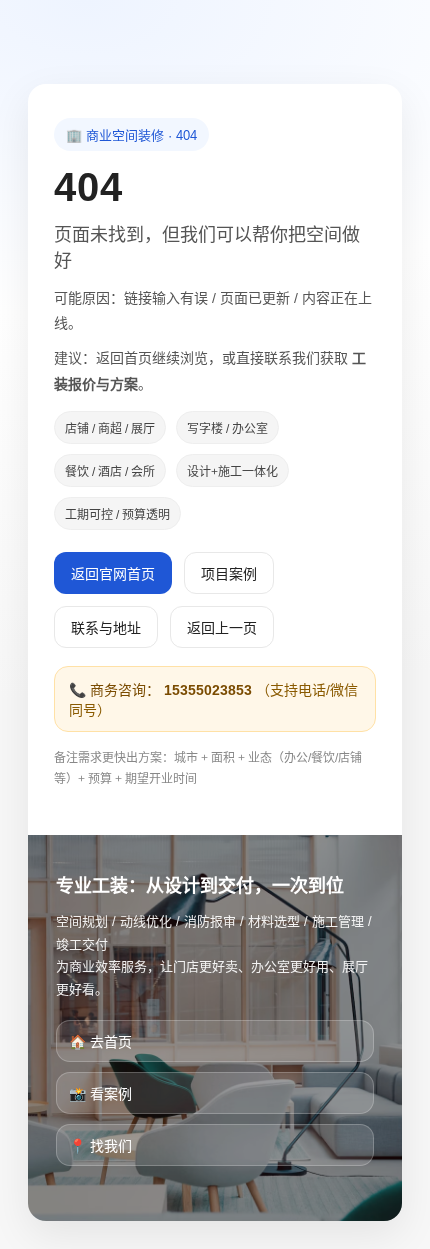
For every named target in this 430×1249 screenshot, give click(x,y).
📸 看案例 (100, 1094)
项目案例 (229, 574)
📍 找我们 (100, 1146)
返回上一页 (222, 628)
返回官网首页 (113, 574)
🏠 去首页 (100, 1042)
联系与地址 (106, 628)
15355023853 (208, 690)
